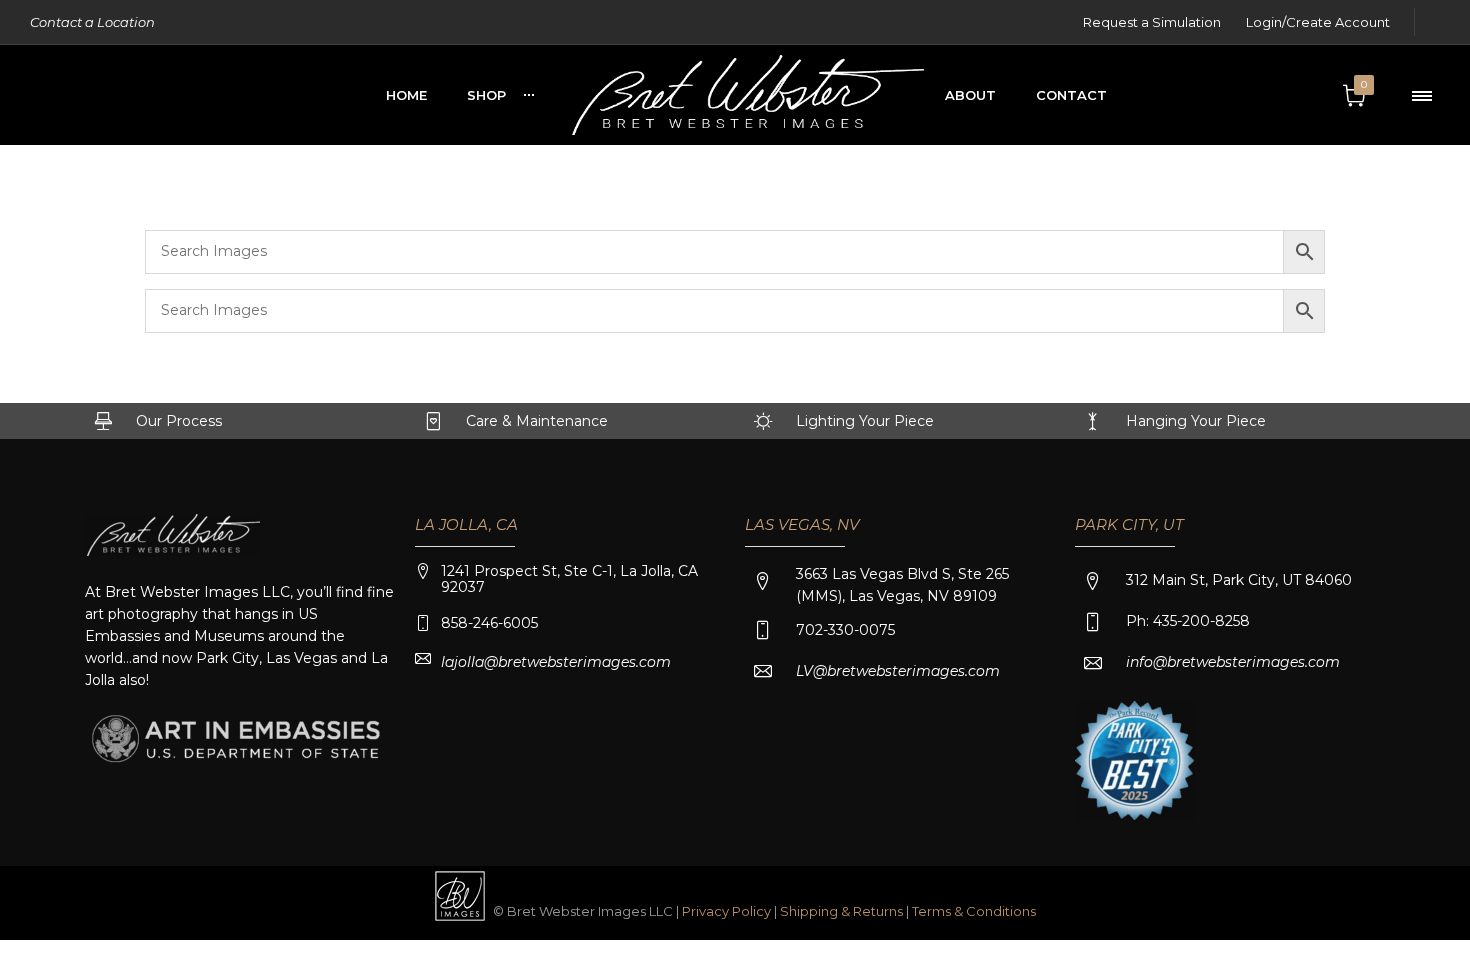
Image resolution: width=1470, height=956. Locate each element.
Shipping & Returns (843, 911)
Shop (486, 95)
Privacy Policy (726, 911)
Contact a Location (92, 22)
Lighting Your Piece (865, 421)
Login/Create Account (1318, 22)
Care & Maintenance (537, 421)
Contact (1071, 95)
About (970, 95)
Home (406, 95)
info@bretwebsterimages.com (1233, 662)
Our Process (179, 421)
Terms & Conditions (974, 911)
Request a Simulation (1152, 22)
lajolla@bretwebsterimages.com (556, 662)
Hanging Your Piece (1196, 421)
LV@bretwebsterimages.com (898, 671)
